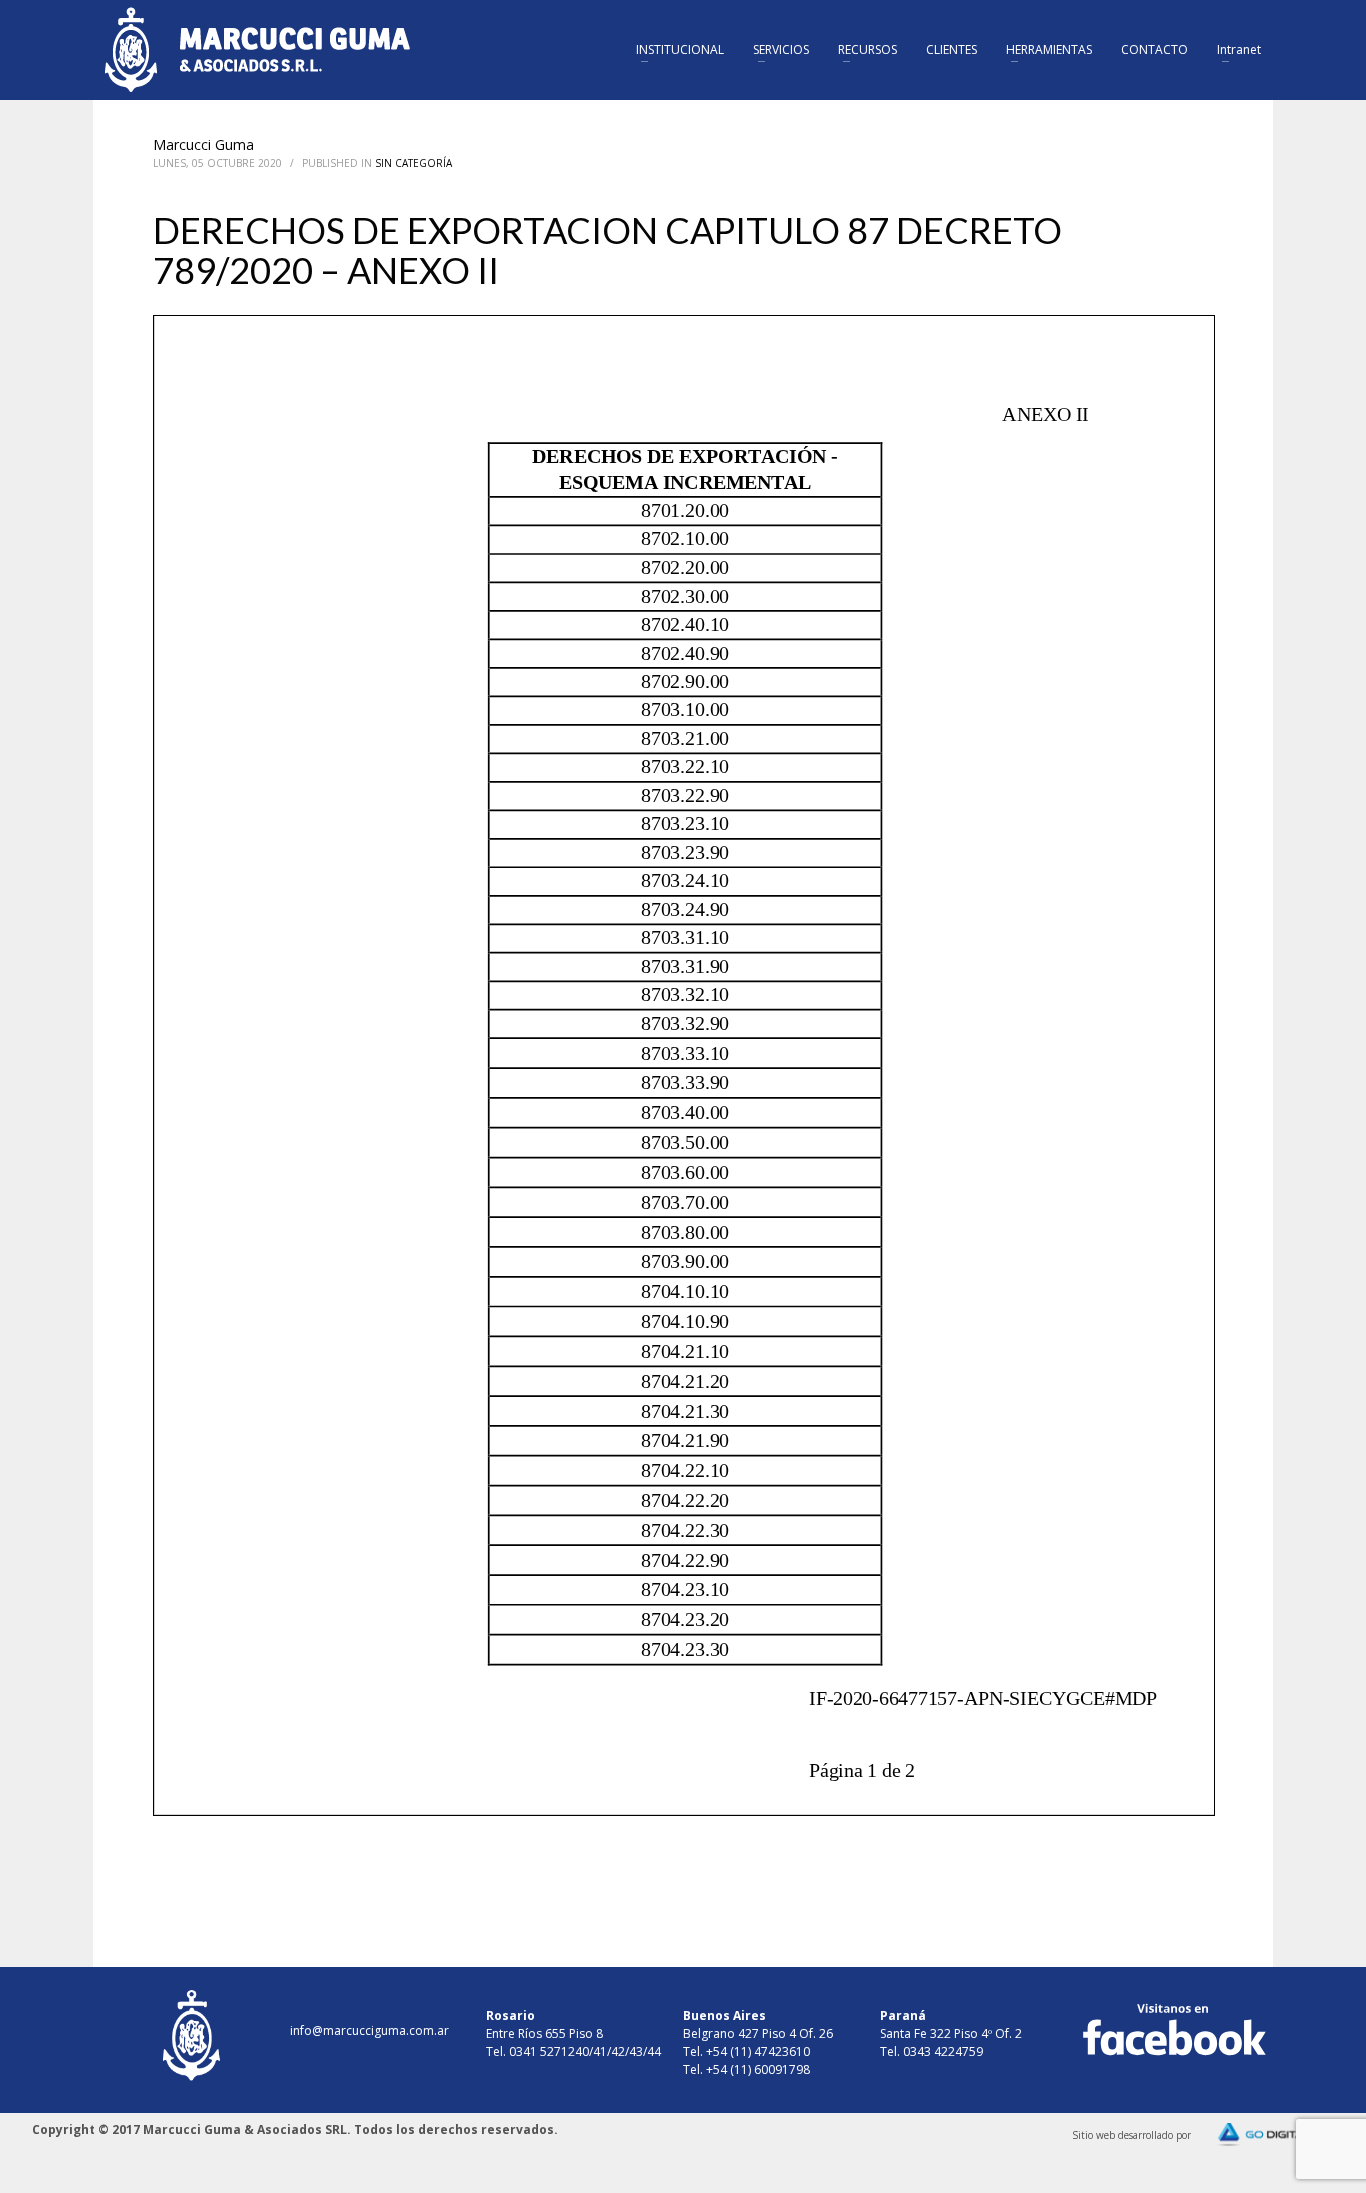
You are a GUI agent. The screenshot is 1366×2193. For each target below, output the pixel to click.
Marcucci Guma (203, 144)
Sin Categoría (413, 163)
